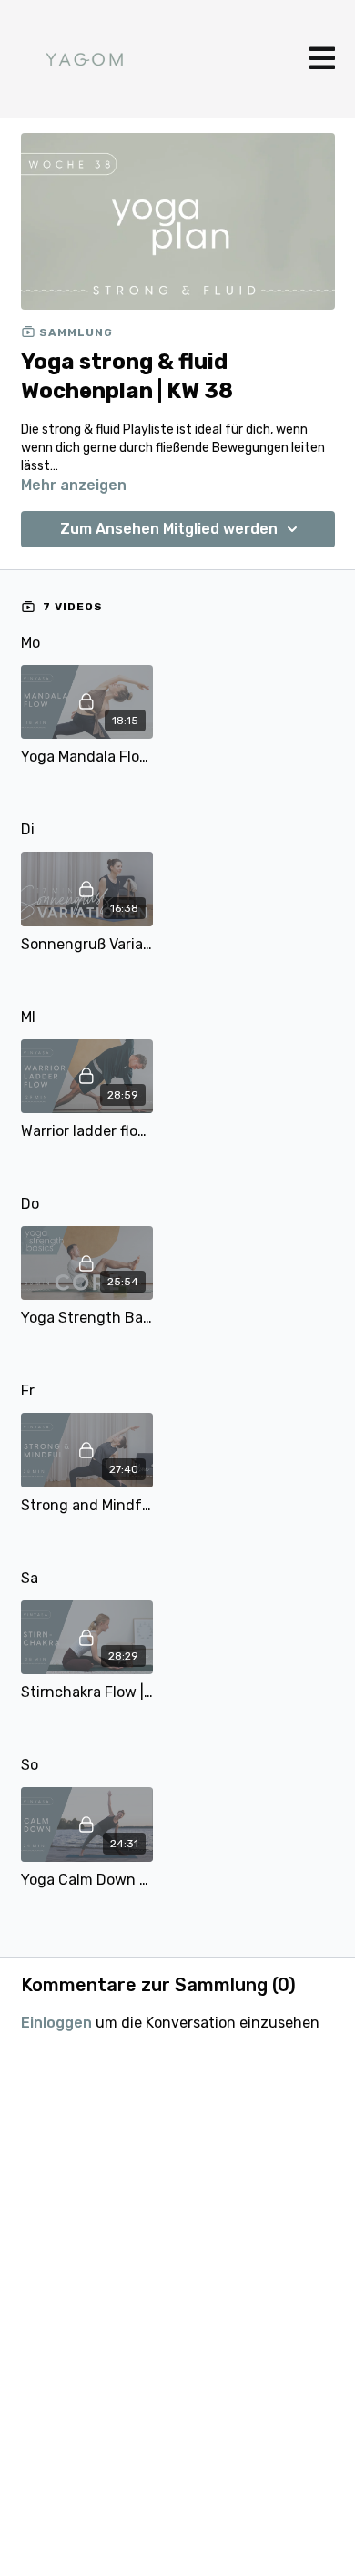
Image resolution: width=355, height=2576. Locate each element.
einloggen (56, 2023)
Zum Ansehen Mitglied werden (169, 529)
